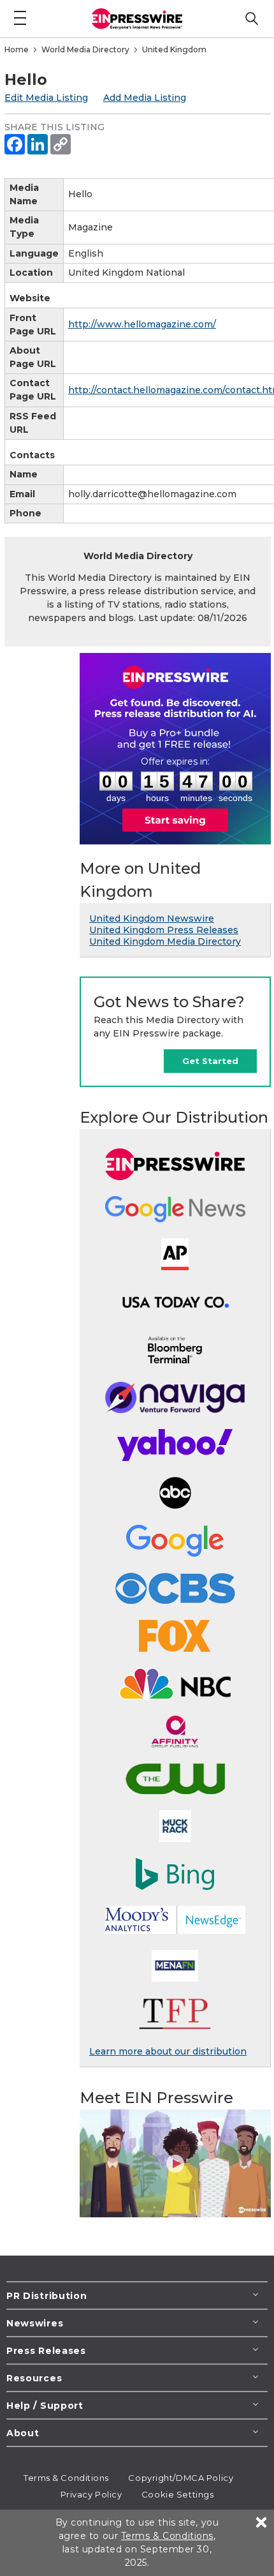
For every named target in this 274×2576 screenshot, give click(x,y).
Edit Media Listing (46, 98)
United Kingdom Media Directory (165, 941)
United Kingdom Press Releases (164, 930)
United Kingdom (174, 49)
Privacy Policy (91, 2494)
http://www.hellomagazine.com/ (142, 324)
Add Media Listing (145, 98)
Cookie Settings (177, 2494)
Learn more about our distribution (168, 2051)
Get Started (210, 1061)
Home (17, 49)
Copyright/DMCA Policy (181, 2478)
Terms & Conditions (66, 2478)
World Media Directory (85, 49)
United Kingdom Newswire (152, 918)
